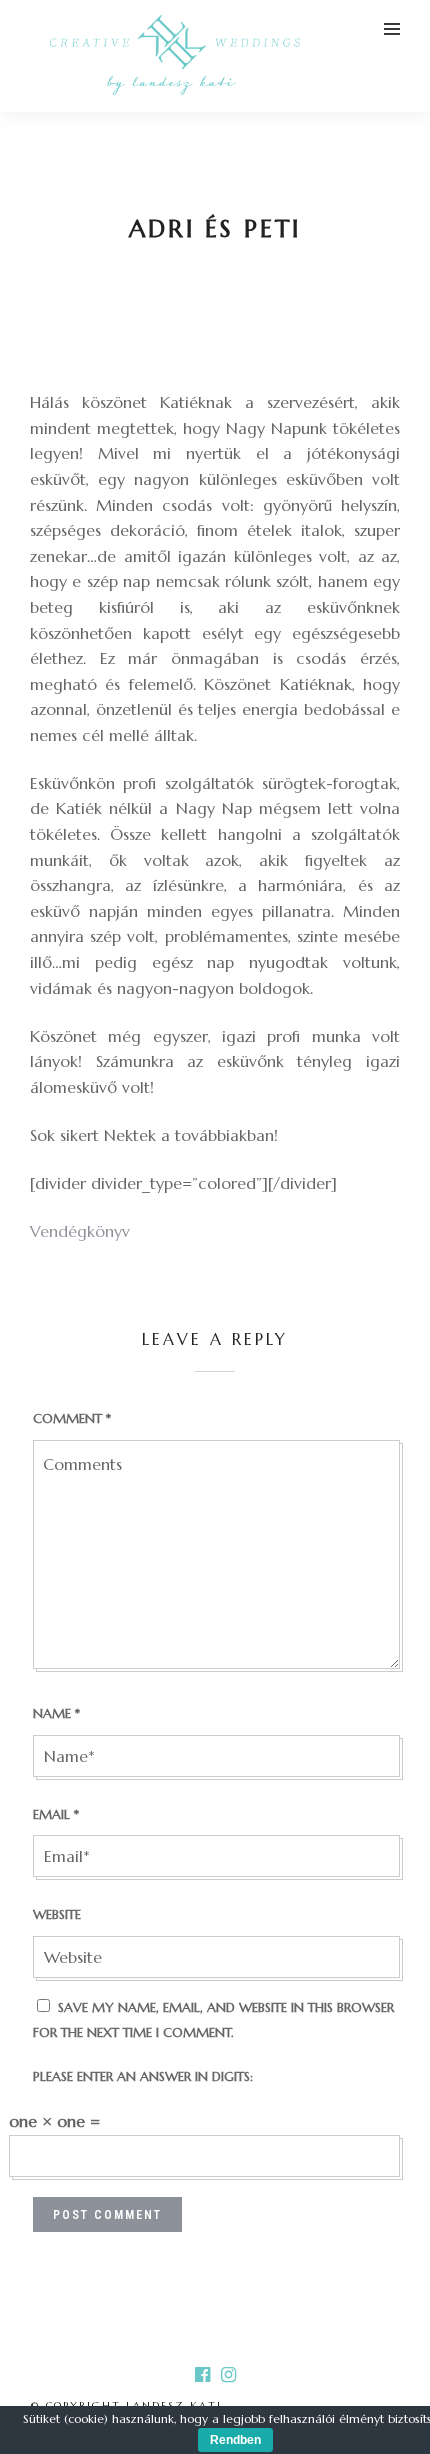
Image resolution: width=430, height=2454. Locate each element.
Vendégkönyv (80, 1231)
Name (56, 1713)
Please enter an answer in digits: (143, 2076)
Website (57, 1914)
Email (56, 1814)
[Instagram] (228, 2375)
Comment (72, 1418)
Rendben (235, 2440)
